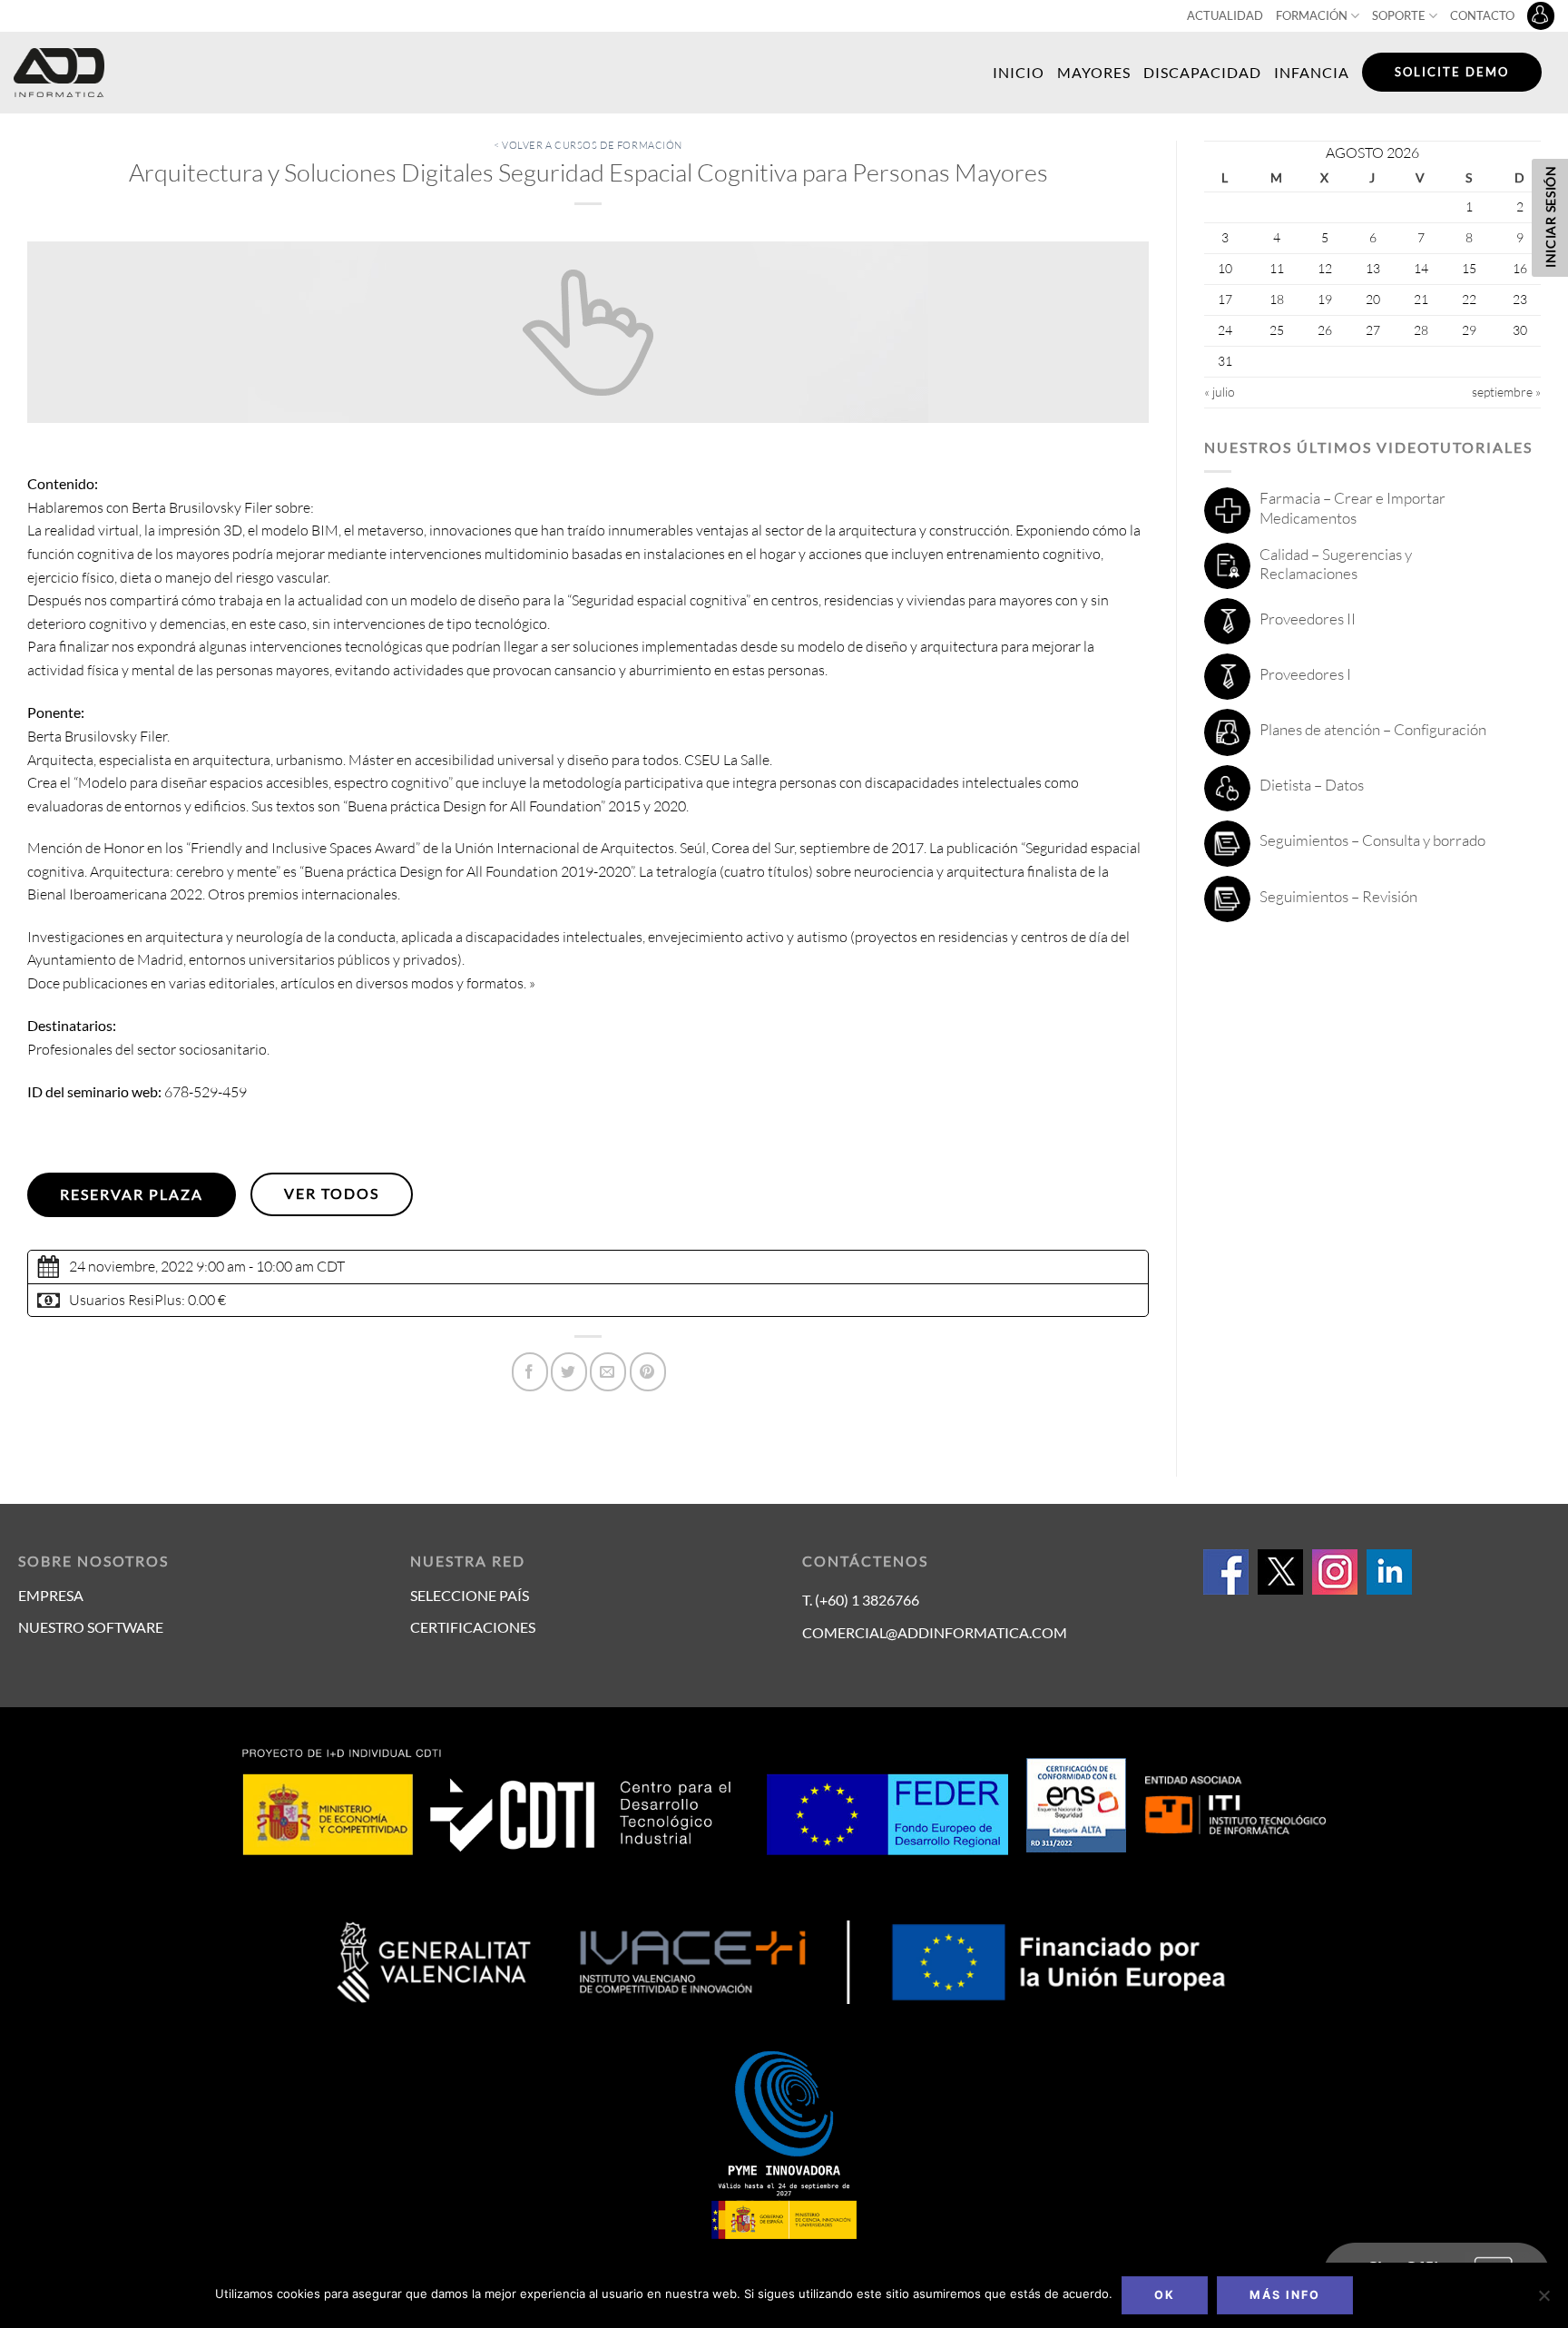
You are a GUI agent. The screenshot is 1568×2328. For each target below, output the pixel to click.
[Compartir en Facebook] (530, 1372)
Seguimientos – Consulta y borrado (1372, 840)
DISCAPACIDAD (1202, 72)
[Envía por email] (608, 1372)
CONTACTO (1482, 15)
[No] (1543, 2301)
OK (1165, 2295)
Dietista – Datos (1312, 785)
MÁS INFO (1285, 2295)
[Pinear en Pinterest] (648, 1372)
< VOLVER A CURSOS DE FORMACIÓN (588, 145)
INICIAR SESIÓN (1550, 216)
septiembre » (1506, 392)
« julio (1220, 392)
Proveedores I (1305, 674)
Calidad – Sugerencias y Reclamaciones (1336, 564)
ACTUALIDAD (1225, 15)
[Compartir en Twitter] (569, 1372)
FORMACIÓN (1312, 15)
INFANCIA (1312, 72)
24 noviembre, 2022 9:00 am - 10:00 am (191, 1266)
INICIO (1019, 72)
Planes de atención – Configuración (1373, 729)
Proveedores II (1308, 619)
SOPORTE (1399, 15)
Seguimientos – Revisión (1338, 896)
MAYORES (1094, 72)
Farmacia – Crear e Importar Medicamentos (1352, 508)
